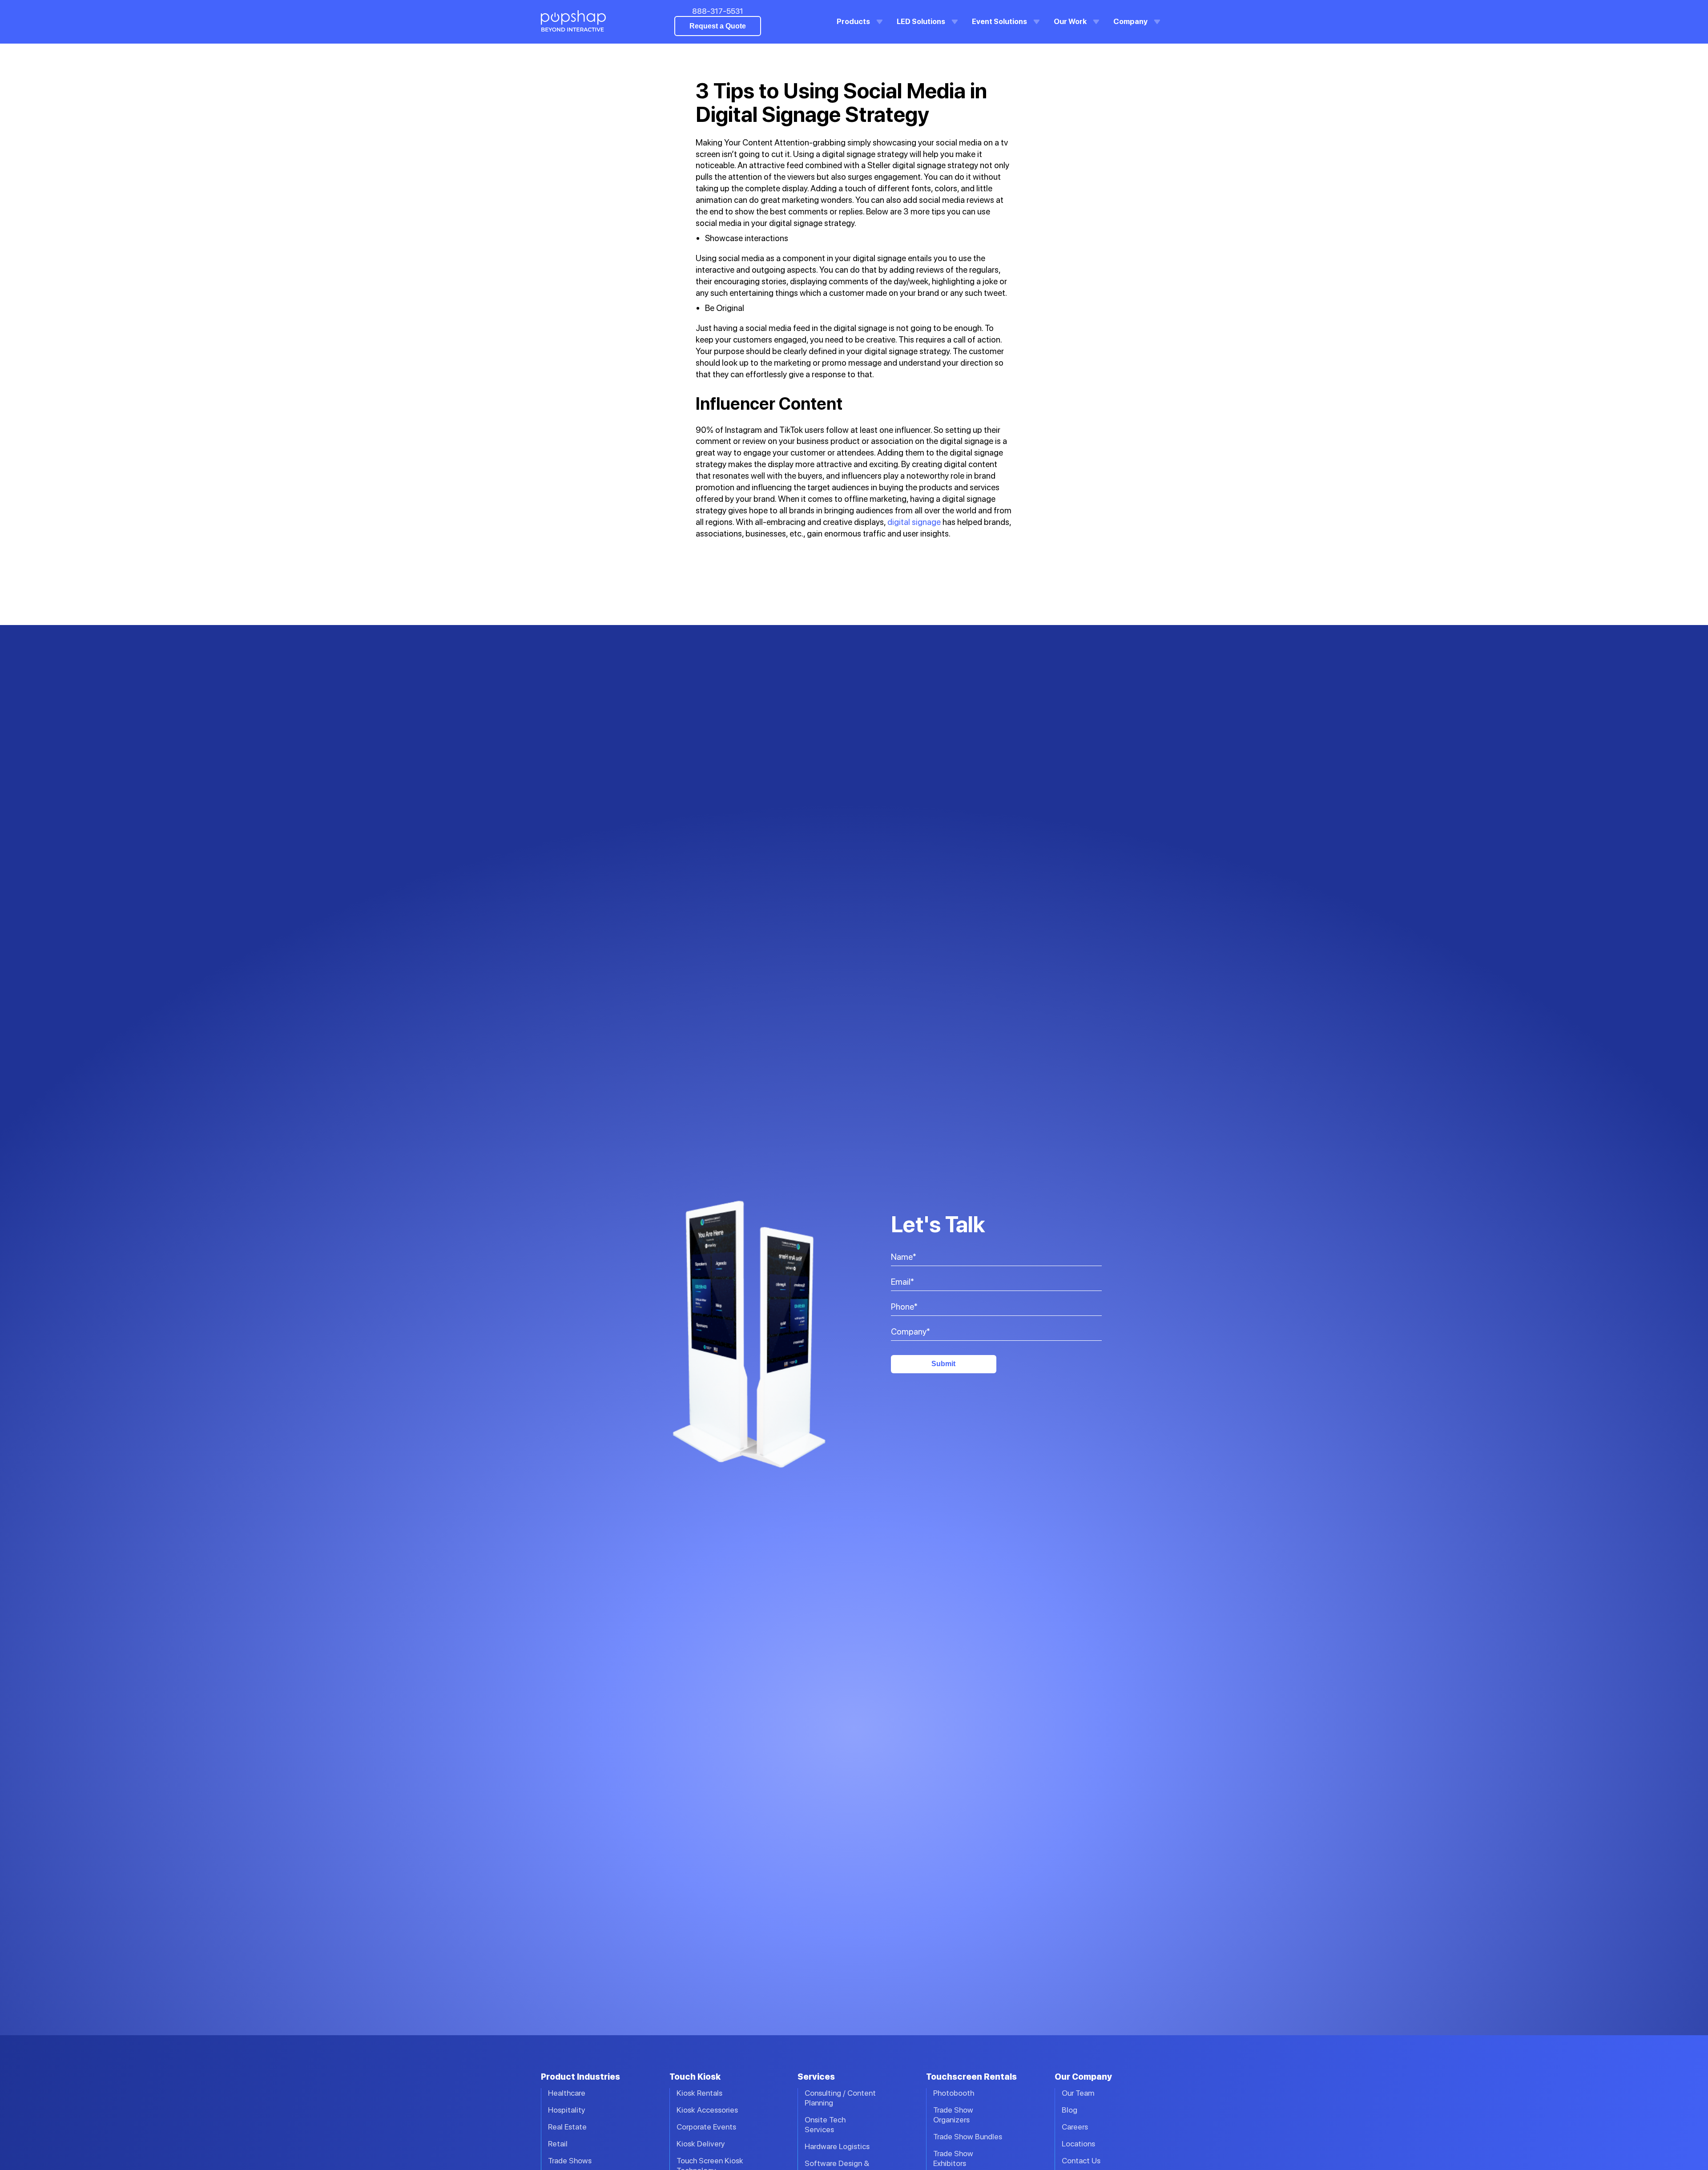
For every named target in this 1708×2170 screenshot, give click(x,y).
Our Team (1078, 2093)
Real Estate (567, 2127)
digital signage (914, 522)
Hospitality (567, 2110)
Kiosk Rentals (699, 2093)
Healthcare (567, 2093)
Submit (943, 1364)
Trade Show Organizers (953, 2115)
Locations (1078, 2144)
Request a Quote (718, 26)
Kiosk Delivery (701, 2144)
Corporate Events (706, 2127)
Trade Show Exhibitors (953, 2158)
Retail (558, 2144)
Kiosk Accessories (707, 2110)
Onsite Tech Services (825, 2124)
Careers (1075, 2127)
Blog (1070, 2110)
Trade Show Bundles (968, 2136)
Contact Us (1081, 2160)
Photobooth (954, 2093)
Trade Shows (570, 2160)
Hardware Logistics (837, 2146)
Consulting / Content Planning (840, 2098)
